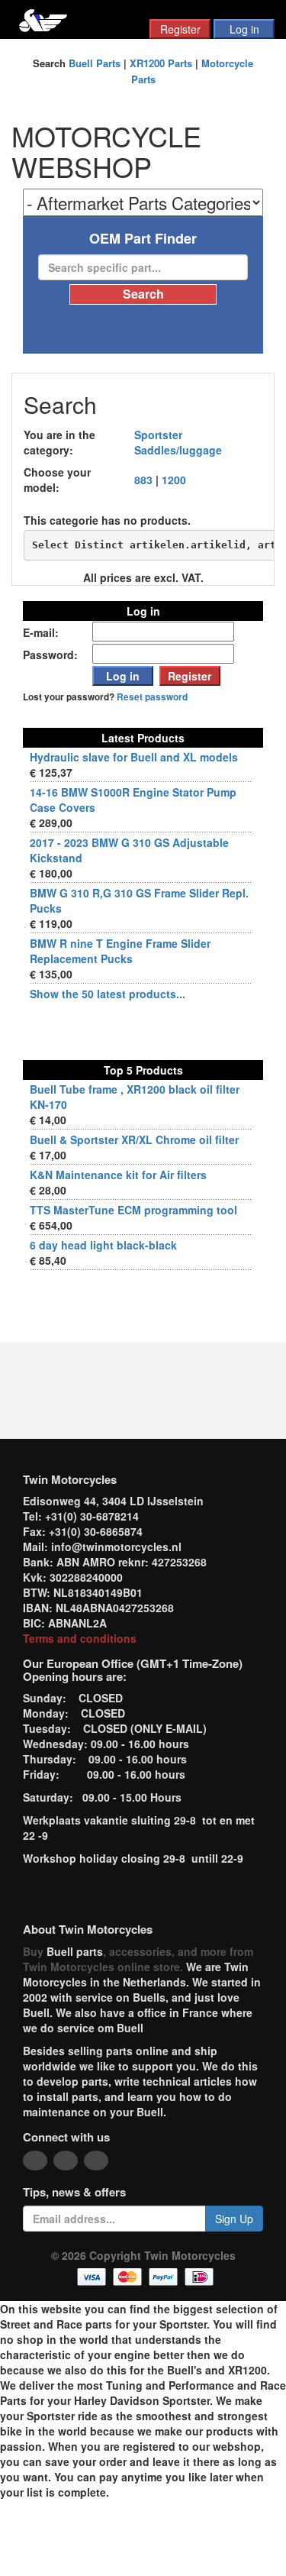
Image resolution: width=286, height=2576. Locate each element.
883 (143, 480)
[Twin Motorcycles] (43, 19)
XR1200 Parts (161, 63)
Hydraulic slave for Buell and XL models (134, 757)
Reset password (152, 697)
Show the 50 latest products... (108, 994)
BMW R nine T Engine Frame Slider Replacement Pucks (120, 951)
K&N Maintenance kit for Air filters (118, 1175)
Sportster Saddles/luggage (178, 442)
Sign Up (234, 2219)
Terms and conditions (80, 1638)
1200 (174, 480)
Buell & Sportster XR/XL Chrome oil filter (134, 1139)
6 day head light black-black (103, 1245)
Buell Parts (95, 63)
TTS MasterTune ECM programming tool (133, 1210)
